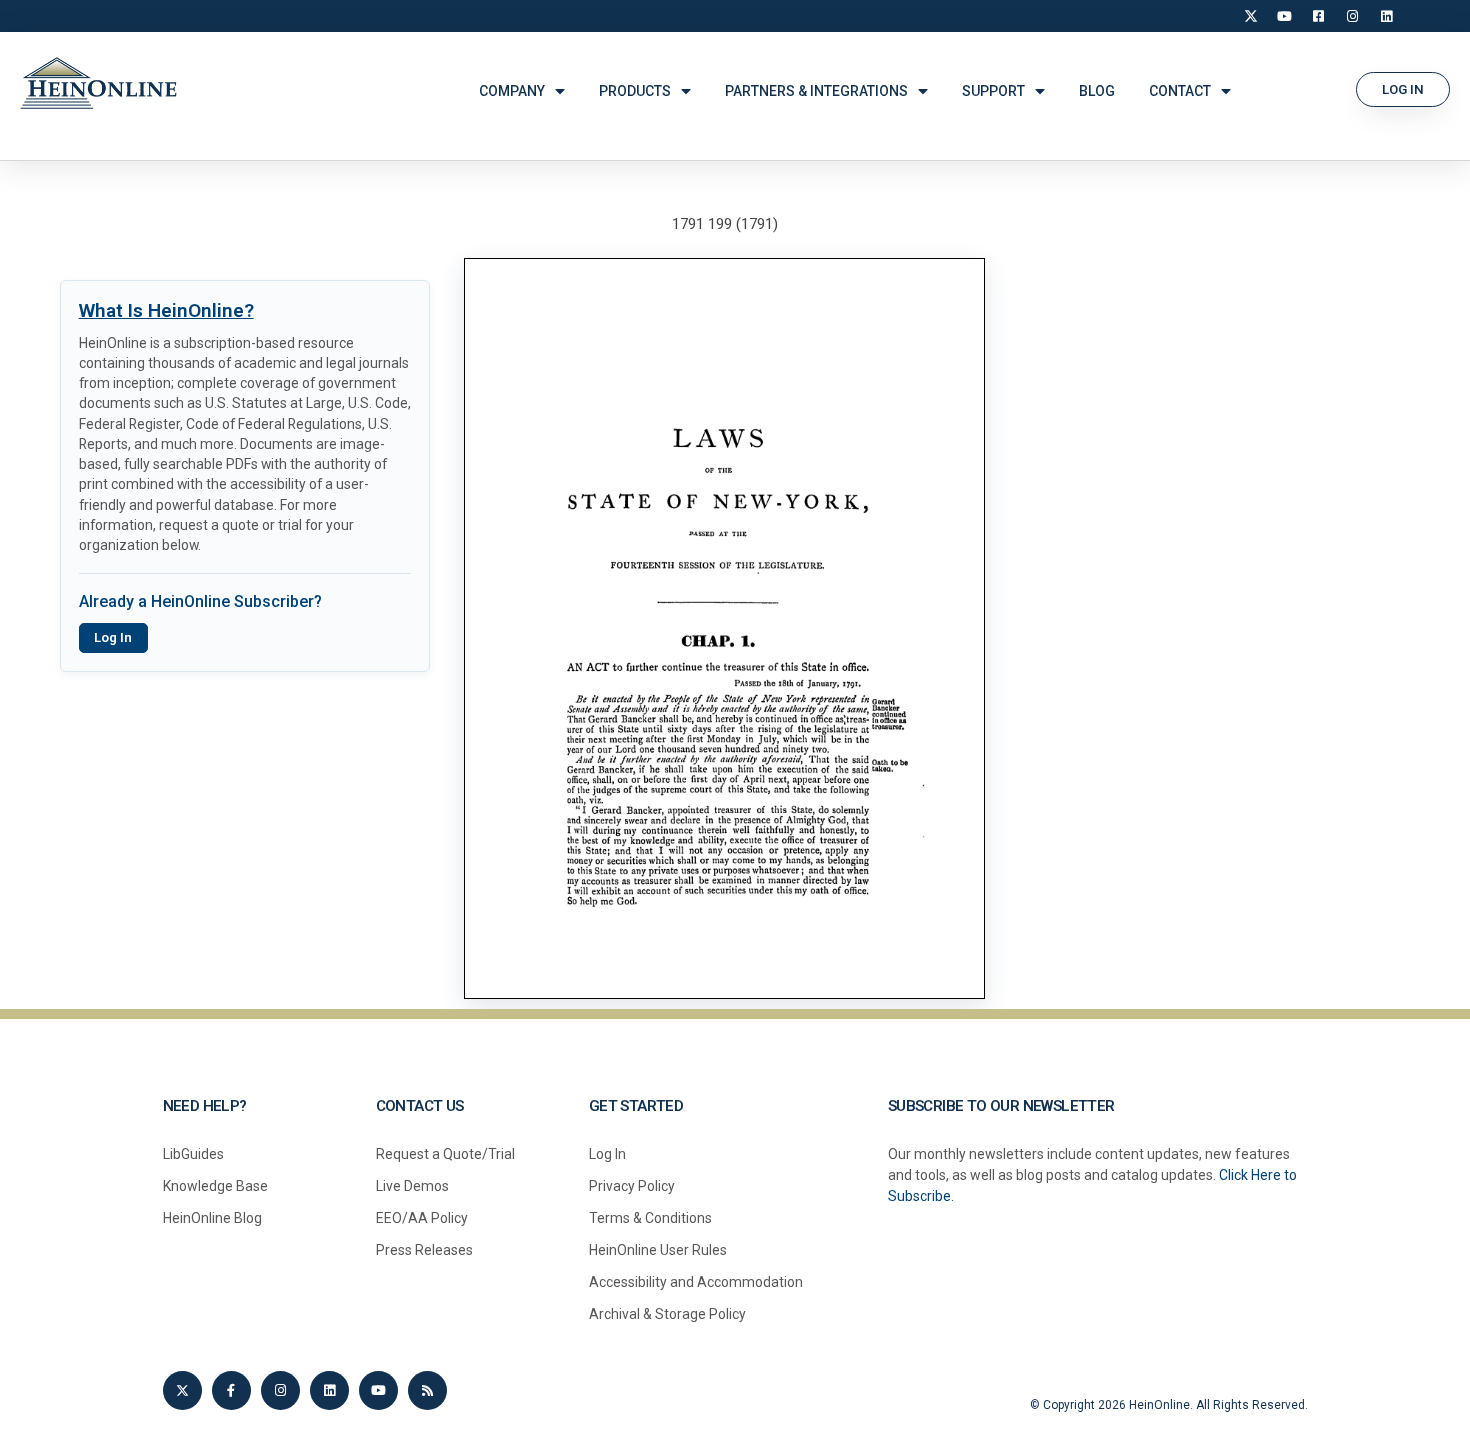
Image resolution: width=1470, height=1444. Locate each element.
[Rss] (427, 1390)
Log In (113, 637)
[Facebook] (1319, 16)
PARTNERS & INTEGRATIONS (816, 91)
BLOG (1097, 91)
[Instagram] (1353, 16)
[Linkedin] (329, 1390)
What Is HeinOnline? (166, 310)
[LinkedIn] (1387, 16)
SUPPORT (993, 91)
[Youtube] (378, 1390)
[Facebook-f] (231, 1390)
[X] (1251, 16)
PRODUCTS (635, 91)
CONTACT (1180, 91)
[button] (1403, 89)
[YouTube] (1285, 16)
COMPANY (512, 91)
